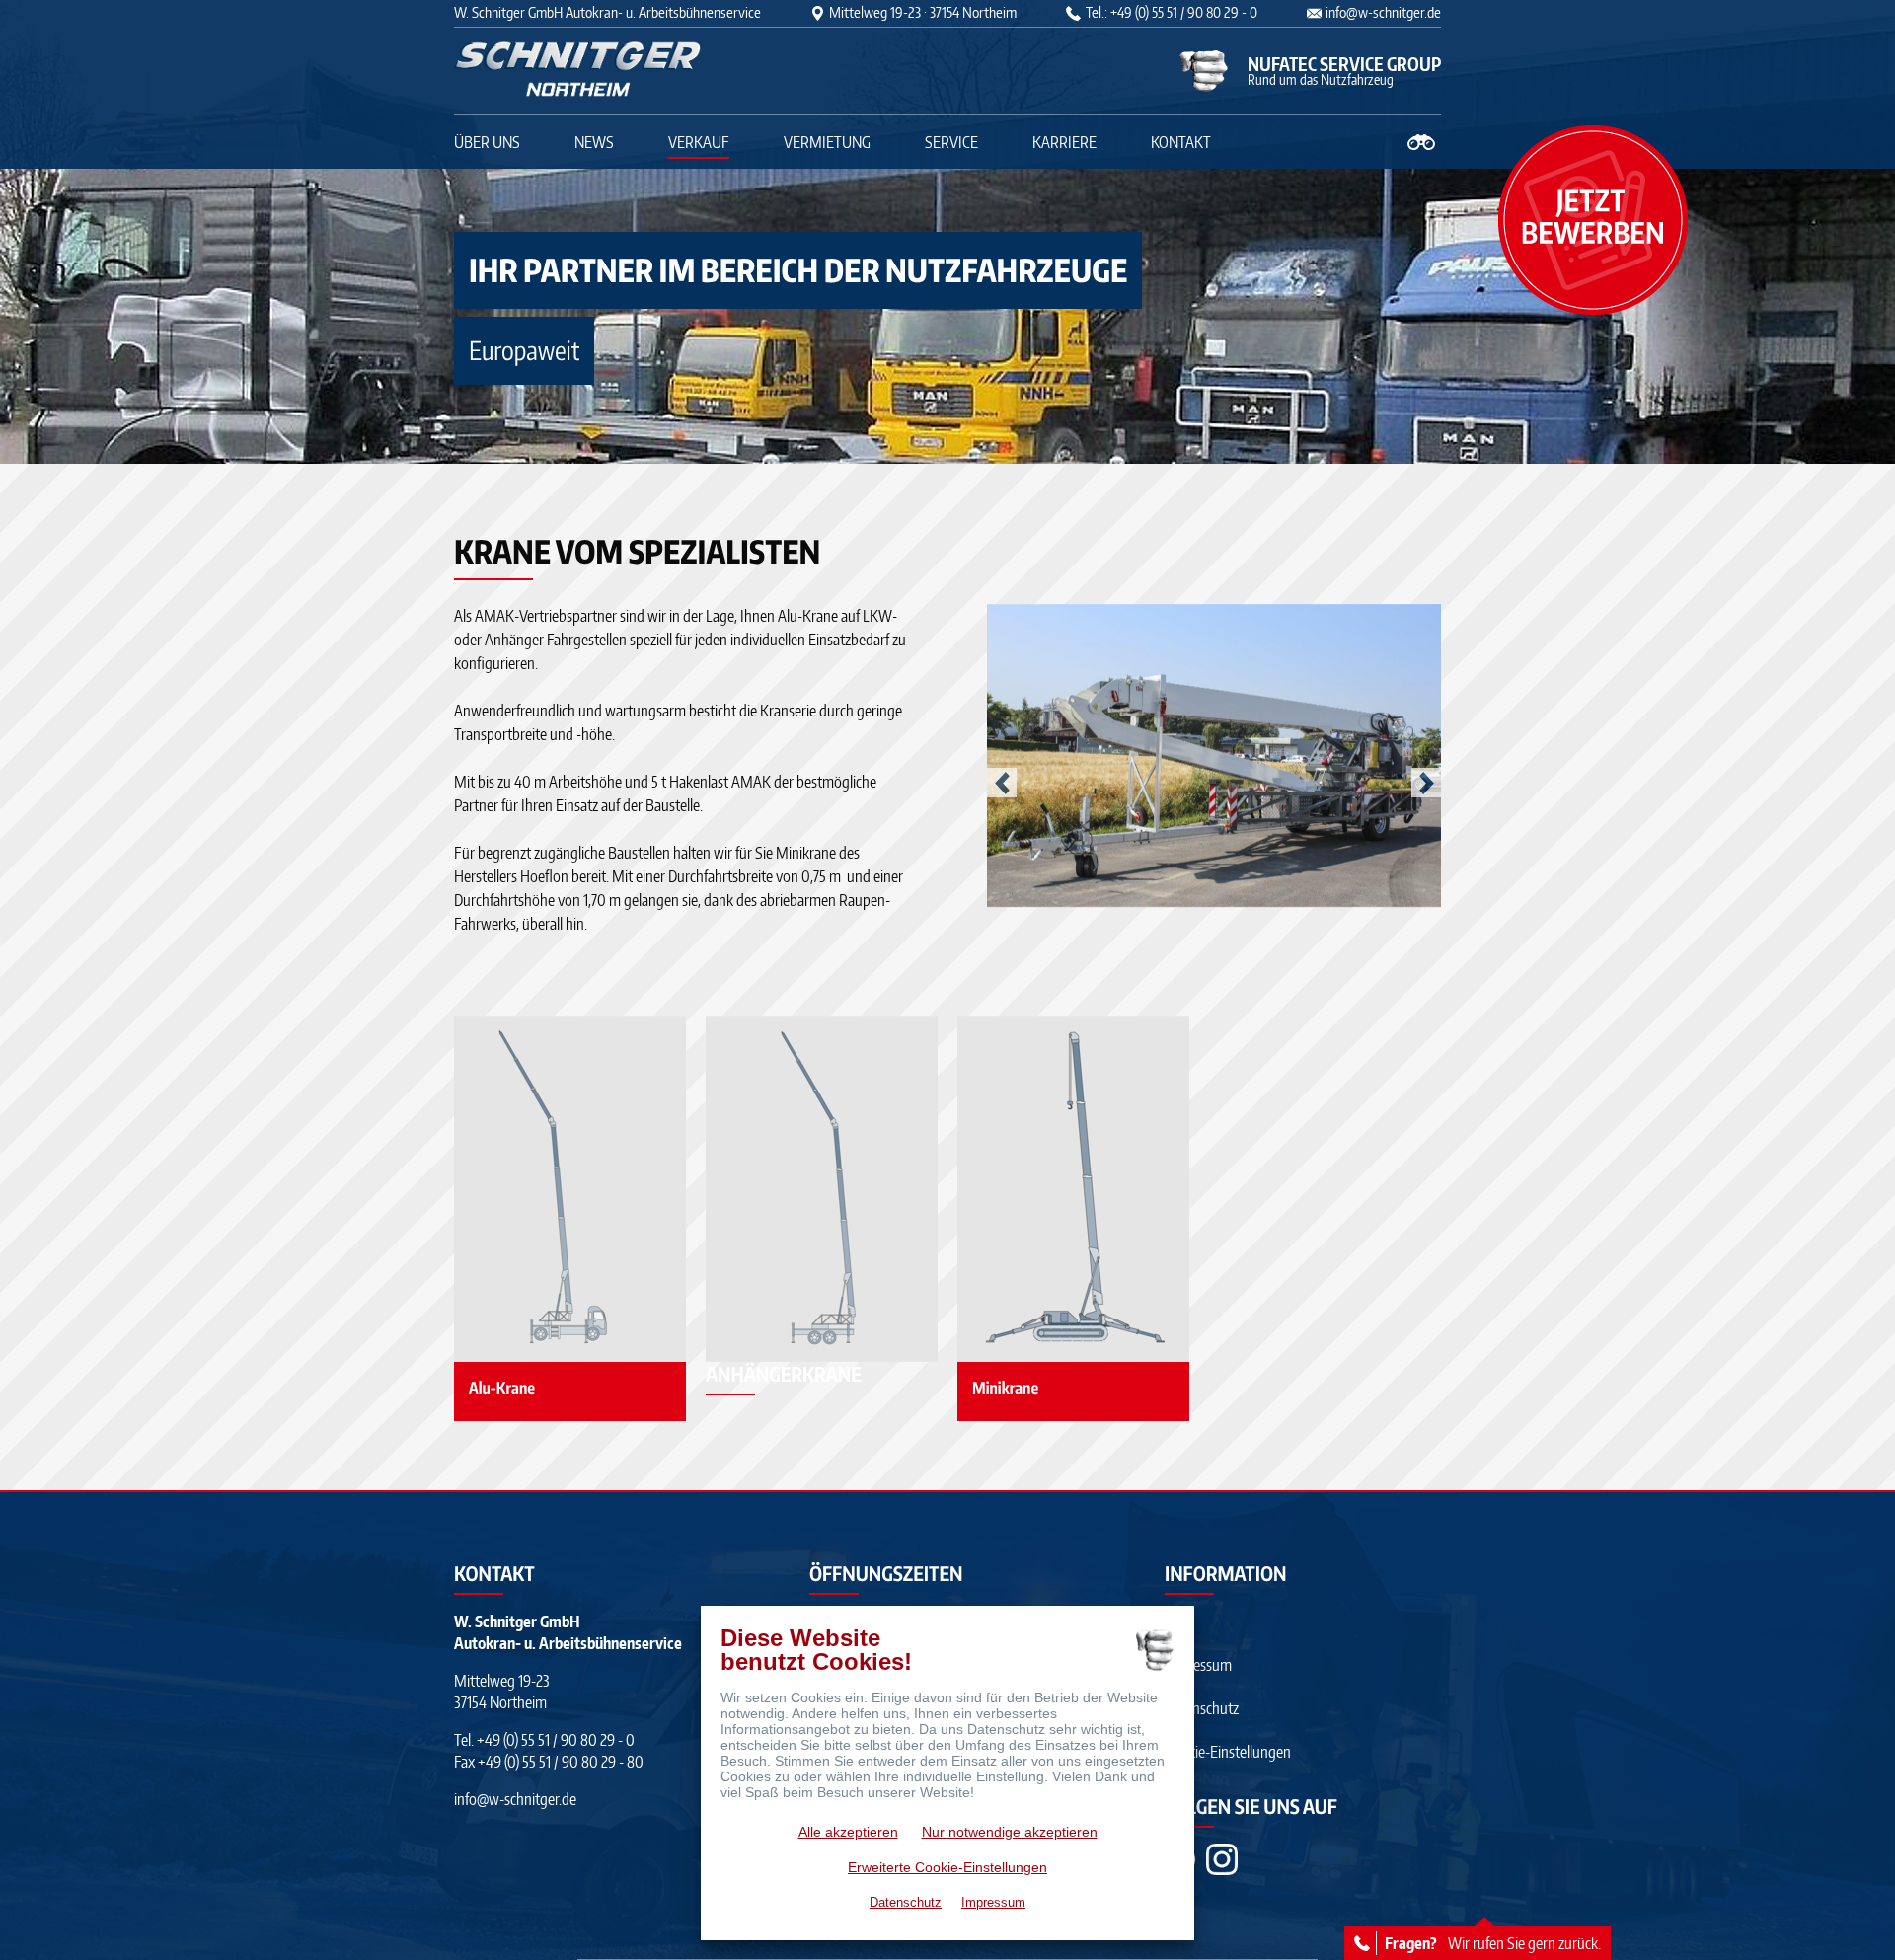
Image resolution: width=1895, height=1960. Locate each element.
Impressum (1198, 1665)
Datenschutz (1202, 1708)
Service (951, 142)
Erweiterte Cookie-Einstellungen (947, 1867)
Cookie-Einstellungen (1228, 1752)
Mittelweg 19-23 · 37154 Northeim (923, 12)
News (594, 142)
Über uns (487, 142)
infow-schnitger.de (1383, 12)
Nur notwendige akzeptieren (1010, 1832)
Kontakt (1181, 142)
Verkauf (699, 142)
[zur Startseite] (577, 71)
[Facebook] (1222, 1859)
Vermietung (827, 142)
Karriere (1064, 142)
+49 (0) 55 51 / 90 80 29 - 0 (556, 1740)
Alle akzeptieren (848, 1832)
